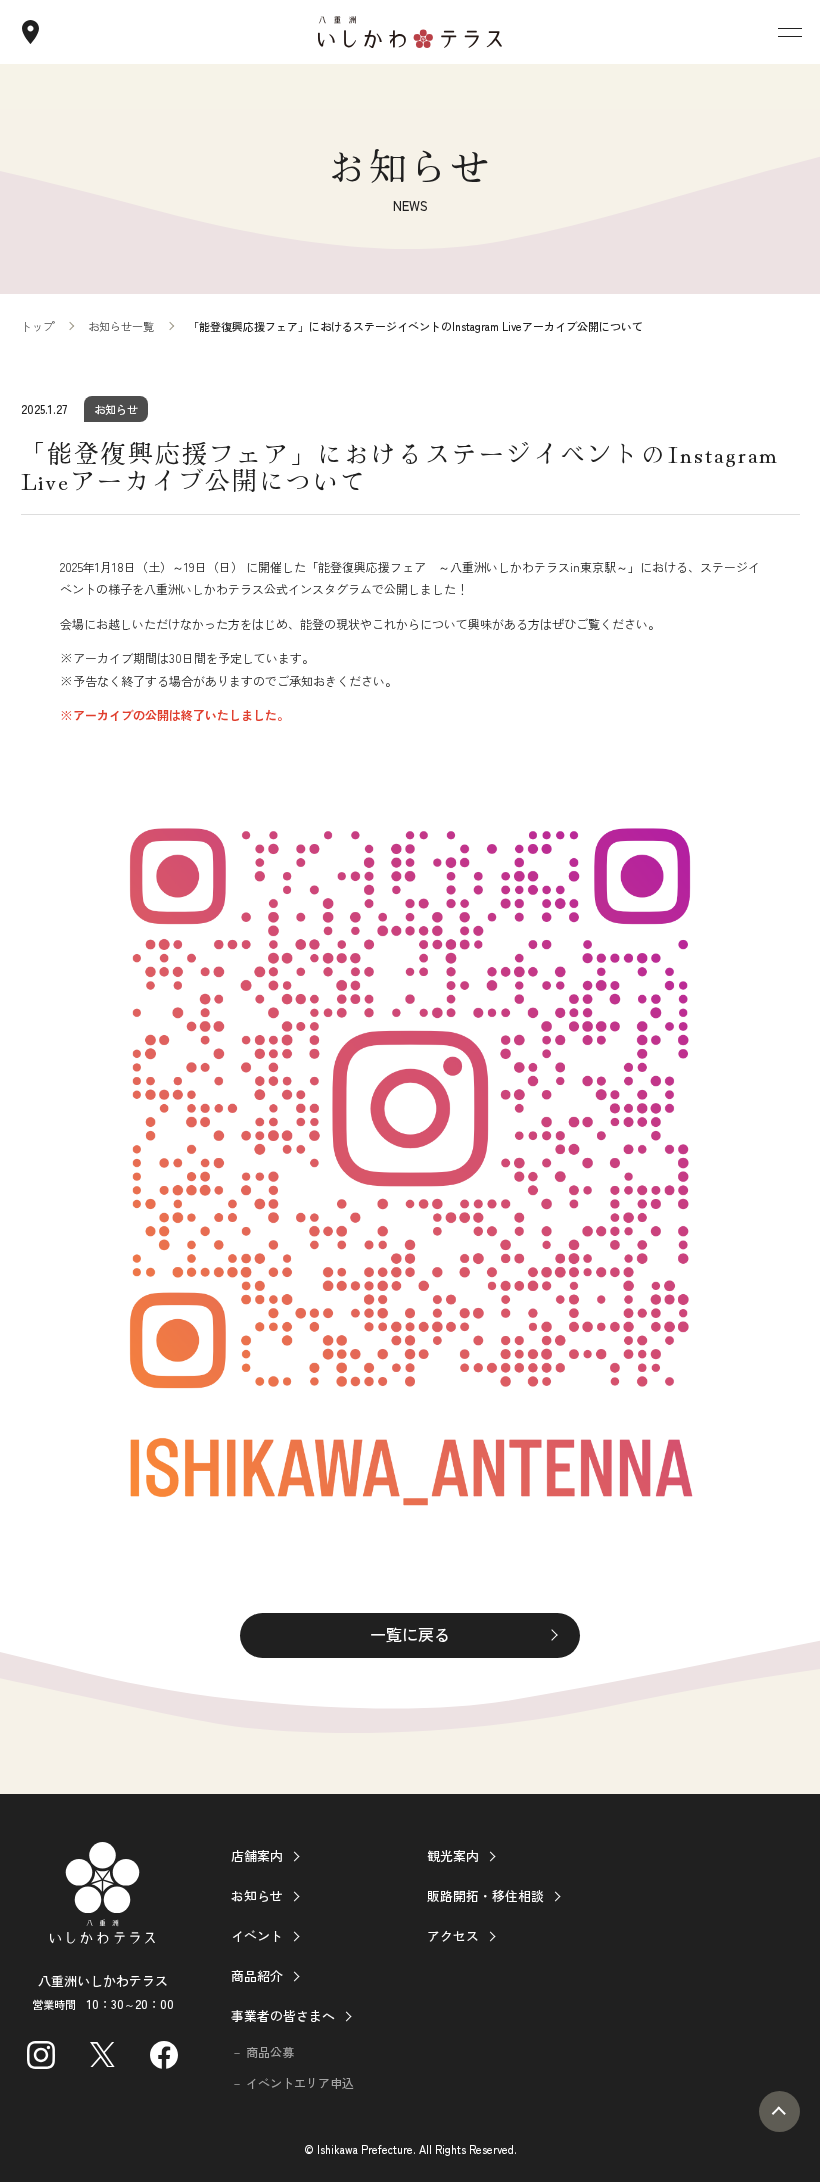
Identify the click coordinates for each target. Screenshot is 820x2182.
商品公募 (270, 2051)
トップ (37, 326)
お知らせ (257, 1895)
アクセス (453, 1935)
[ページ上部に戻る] (779, 2111)
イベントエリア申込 (300, 2082)
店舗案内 (257, 1855)
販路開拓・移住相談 (485, 1895)
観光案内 (453, 1855)
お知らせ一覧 (121, 326)
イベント (257, 1935)
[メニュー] (790, 32)
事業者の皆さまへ (283, 2015)
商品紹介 (257, 1975)
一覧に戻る (410, 1634)
